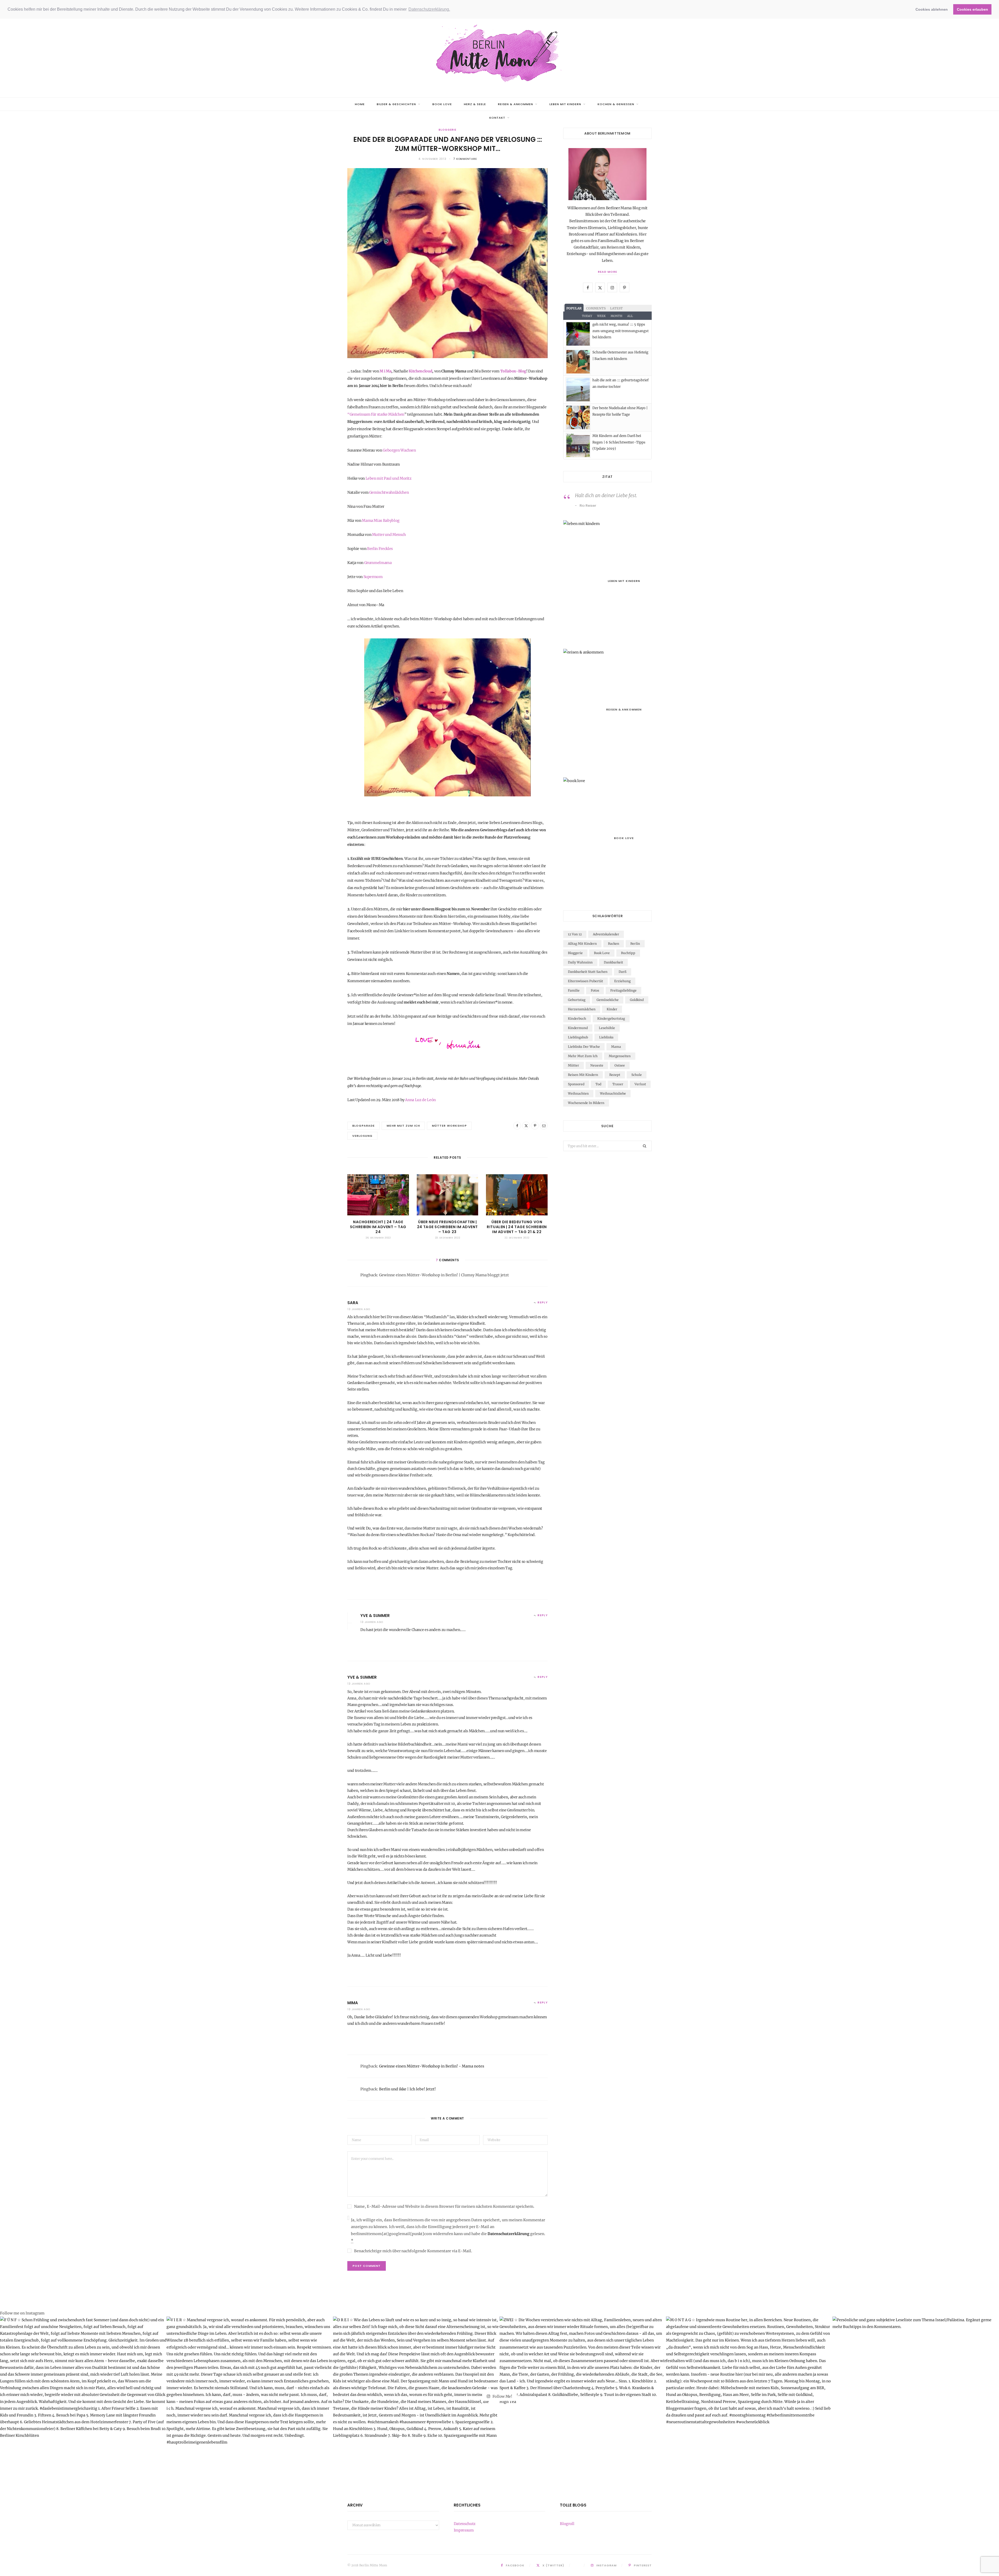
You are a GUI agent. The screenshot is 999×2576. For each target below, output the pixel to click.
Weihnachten (578, 1093)
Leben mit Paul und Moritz (389, 478)
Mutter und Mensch (389, 535)
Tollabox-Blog (513, 371)
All (630, 316)
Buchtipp (628, 953)
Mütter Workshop (449, 1126)
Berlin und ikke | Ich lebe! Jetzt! (407, 2089)
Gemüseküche (608, 1000)
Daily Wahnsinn (580, 962)
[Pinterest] (535, 1126)
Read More (607, 272)
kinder (612, 1009)
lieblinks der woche (584, 1047)
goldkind (637, 1000)
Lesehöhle (607, 1028)
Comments (596, 308)
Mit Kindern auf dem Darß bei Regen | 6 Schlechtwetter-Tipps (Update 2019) (619, 442)
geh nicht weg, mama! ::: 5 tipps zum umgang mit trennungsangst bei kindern (620, 331)
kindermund (578, 1028)
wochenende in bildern (586, 1103)
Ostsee (620, 1065)
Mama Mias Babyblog (381, 521)
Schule (637, 1075)
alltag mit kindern (582, 944)
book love (442, 104)
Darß (623, 972)
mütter (574, 1065)
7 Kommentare (465, 159)
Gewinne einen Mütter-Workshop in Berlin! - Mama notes (432, 2066)
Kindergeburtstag (611, 1019)
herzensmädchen (582, 1009)
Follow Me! (502, 2396)
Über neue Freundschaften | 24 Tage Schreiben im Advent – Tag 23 (447, 1227)
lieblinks (606, 1037)
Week (601, 316)
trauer (618, 1084)
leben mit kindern (565, 104)
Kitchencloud (420, 371)
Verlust (640, 1084)
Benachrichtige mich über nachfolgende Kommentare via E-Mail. (413, 2251)
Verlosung (362, 1136)
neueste (597, 1065)
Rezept (615, 1075)
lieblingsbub (578, 1037)
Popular (574, 308)
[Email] (544, 1126)
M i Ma (385, 371)
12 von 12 (575, 934)
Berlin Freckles (380, 549)
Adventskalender (606, 934)
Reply (543, 1302)
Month (616, 316)
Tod (598, 1084)
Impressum (464, 2530)
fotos (595, 990)
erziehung (622, 981)
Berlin (635, 944)
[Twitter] (526, 1126)
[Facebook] (517, 1126)
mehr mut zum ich (403, 1126)
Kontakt (497, 118)
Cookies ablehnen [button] (932, 9)
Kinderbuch (577, 1019)
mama (616, 1047)
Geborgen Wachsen (399, 450)
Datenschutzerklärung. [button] (429, 9)
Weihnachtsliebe (613, 1093)
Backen (614, 944)
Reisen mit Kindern (583, 1075)
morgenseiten (620, 1056)
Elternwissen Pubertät (585, 981)
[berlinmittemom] (499, 54)
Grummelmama (378, 563)
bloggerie (447, 130)
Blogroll (567, 2524)
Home (360, 104)
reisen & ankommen (516, 104)
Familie (574, 990)
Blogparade (363, 1126)
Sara (353, 1303)
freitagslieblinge (623, 990)
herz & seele (475, 104)
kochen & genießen (616, 104)
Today (587, 316)
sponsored (576, 1084)
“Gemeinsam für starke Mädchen (376, 414)
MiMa (353, 2003)
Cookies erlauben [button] (972, 9)
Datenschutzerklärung (508, 2234)
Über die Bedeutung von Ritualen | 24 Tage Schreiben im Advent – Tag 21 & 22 (517, 1227)
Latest (616, 308)
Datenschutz (465, 2524)
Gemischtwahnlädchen (389, 492)
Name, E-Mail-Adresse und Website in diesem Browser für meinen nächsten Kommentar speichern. (444, 2206)
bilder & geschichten (396, 104)
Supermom (373, 577)
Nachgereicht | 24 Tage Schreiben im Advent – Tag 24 (378, 1227)
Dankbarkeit (613, 962)
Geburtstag (577, 1000)
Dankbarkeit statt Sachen (588, 972)
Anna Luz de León (420, 1100)
